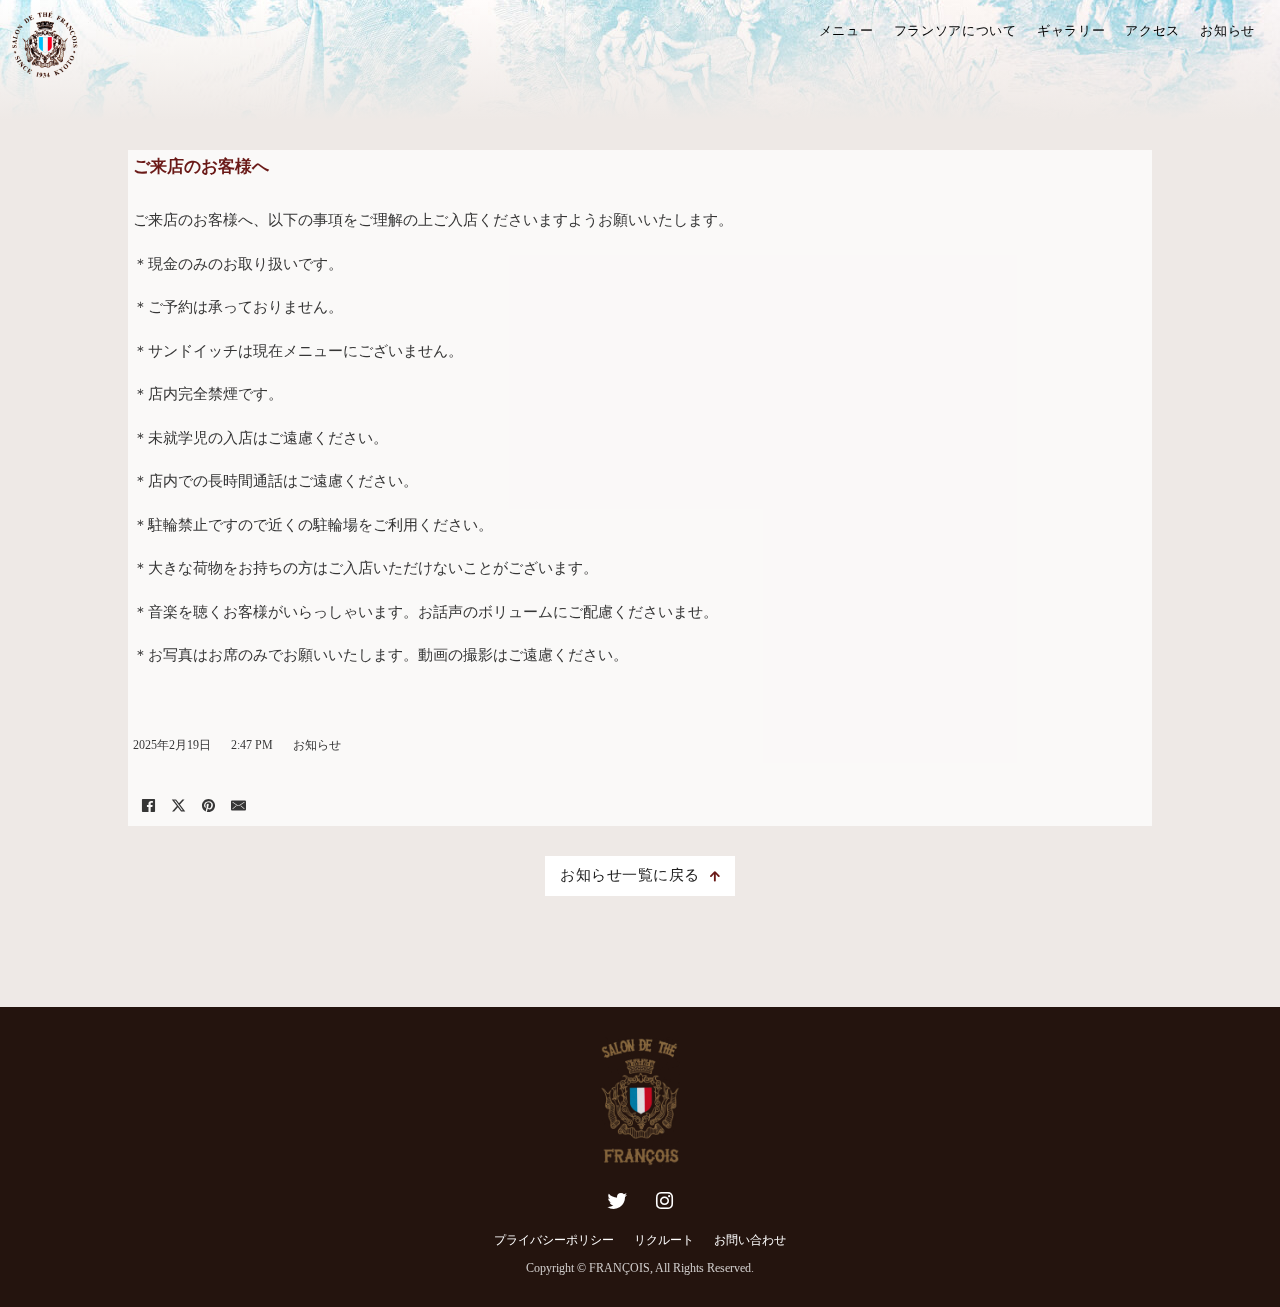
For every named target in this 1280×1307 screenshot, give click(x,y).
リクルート (664, 1240)
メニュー (846, 30)
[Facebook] (148, 806)
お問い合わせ (750, 1240)
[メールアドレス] (238, 806)
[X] (178, 806)
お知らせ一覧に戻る (630, 875)
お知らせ (1227, 30)
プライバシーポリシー (554, 1240)
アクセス (1152, 30)
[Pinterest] (208, 806)
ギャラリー (1071, 30)
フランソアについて (955, 30)
